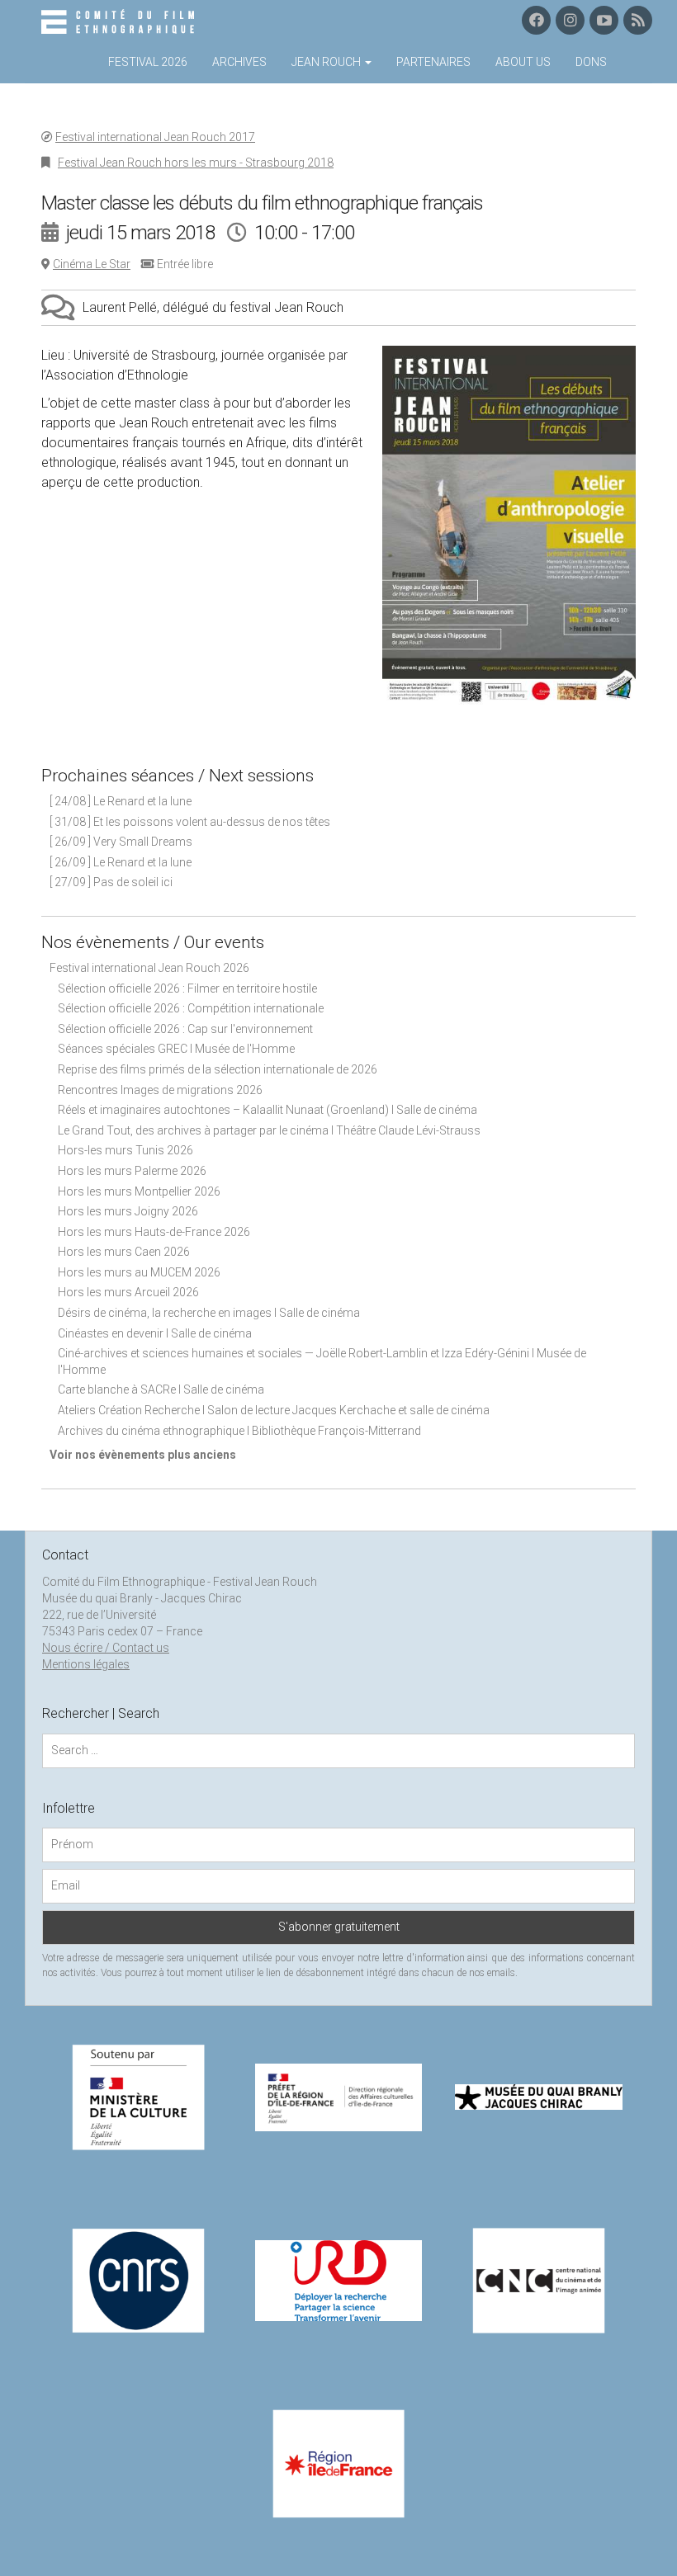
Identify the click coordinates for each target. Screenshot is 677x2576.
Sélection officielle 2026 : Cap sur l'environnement (185, 1029)
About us (523, 62)
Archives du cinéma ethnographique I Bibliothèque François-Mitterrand (239, 1431)
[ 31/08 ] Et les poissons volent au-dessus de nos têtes (190, 822)
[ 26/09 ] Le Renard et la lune (121, 862)
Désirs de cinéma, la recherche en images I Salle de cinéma (209, 1313)
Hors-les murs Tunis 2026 (125, 1150)
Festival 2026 (148, 62)
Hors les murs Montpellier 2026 (139, 1191)
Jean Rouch (327, 62)
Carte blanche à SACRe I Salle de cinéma (161, 1389)
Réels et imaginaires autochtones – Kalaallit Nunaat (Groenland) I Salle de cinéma (267, 1110)
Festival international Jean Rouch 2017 (155, 137)
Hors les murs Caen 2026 (124, 1252)
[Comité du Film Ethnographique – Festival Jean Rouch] (120, 22)
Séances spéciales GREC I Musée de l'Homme (176, 1049)
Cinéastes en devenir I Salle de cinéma (155, 1333)
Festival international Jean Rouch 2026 (149, 968)
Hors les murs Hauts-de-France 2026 (154, 1232)
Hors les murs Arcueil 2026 (128, 1292)
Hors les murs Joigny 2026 (128, 1211)
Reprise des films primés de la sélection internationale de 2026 (218, 1069)
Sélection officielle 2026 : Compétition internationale (191, 1008)
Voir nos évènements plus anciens (143, 1455)
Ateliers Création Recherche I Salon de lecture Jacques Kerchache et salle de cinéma (274, 1410)
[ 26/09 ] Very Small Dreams (121, 842)
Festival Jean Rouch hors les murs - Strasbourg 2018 (196, 163)
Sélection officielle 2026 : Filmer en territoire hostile (187, 988)
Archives (239, 62)
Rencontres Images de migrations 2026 (160, 1090)
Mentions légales (86, 1664)
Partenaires (433, 62)
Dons (591, 62)
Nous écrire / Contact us (106, 1648)
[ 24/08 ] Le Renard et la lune (121, 801)
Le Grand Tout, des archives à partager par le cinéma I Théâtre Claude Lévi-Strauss (269, 1130)
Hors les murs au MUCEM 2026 (139, 1272)
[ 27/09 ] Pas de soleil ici (111, 882)
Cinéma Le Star (92, 264)
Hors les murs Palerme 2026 (132, 1171)
